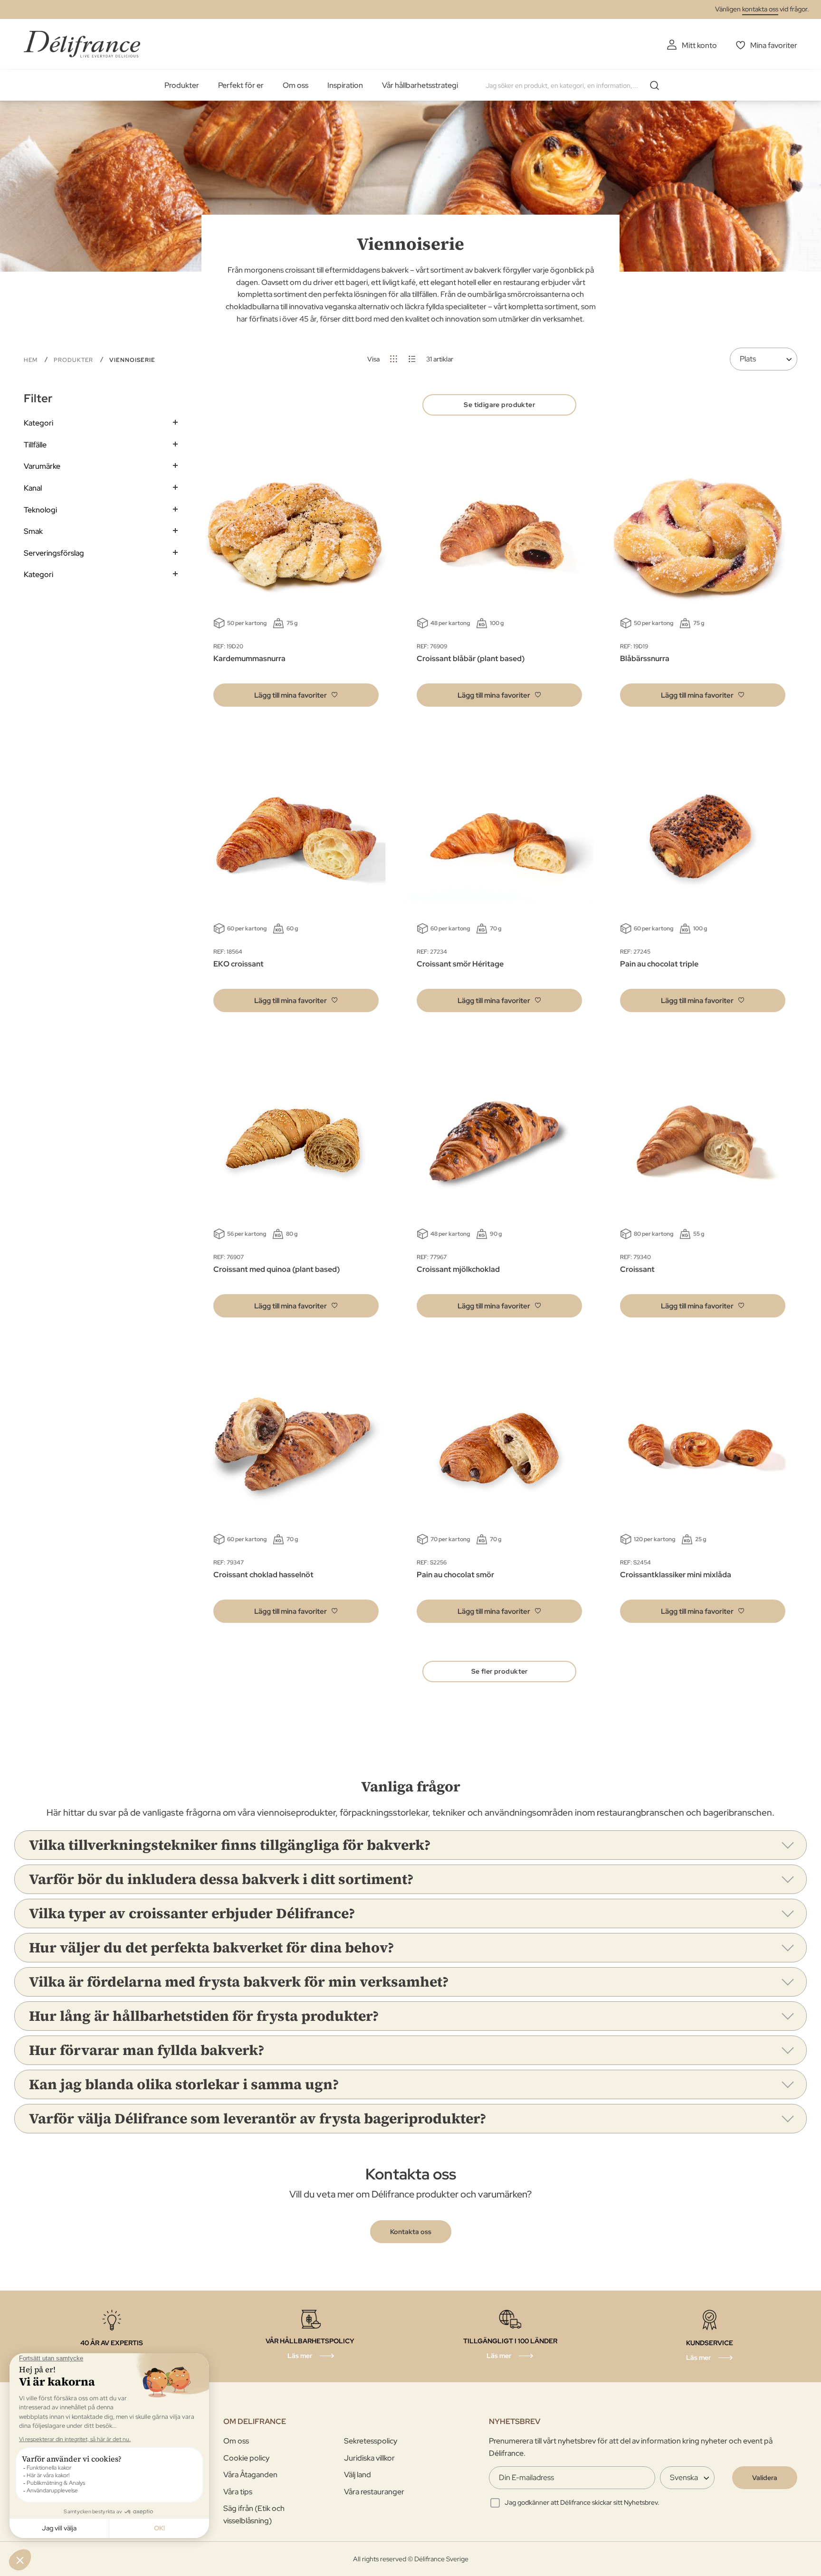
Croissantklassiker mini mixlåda (676, 1575)
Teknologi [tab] (40, 510)
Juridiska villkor (369, 2458)
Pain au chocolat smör (455, 1575)
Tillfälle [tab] (35, 445)
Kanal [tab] (33, 488)
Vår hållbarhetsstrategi (420, 85)
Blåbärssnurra (645, 658)
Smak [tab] (33, 531)
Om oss (296, 85)
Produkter (182, 85)
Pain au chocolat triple (659, 964)
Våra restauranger (374, 2492)
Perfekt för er (241, 85)
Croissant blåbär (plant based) (471, 658)
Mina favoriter (774, 45)
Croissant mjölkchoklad (458, 1269)
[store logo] (82, 44)
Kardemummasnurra (249, 658)
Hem (32, 360)
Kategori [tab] (38, 423)
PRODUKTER (74, 360)
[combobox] (576, 85)
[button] (296, 695)
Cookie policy (246, 2458)
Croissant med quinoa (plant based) (277, 1269)
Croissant (637, 1269)
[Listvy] (412, 359)
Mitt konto (699, 45)
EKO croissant (239, 964)
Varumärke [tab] (42, 466)
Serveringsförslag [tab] (54, 553)
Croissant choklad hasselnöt (263, 1575)
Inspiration (345, 85)
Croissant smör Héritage (460, 964)
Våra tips (238, 2492)
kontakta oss (760, 9)
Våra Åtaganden (250, 2475)
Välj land (358, 2475)
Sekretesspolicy (371, 2441)
